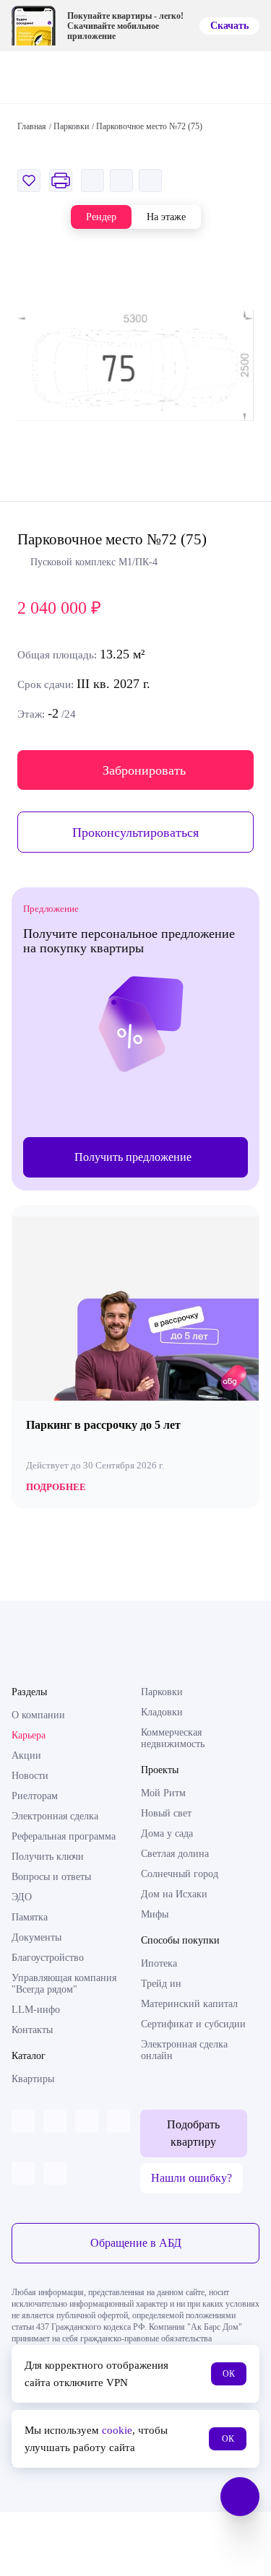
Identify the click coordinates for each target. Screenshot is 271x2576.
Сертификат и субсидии (193, 2024)
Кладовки (162, 1712)
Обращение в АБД (136, 2243)
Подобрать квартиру (193, 2133)
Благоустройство (48, 1958)
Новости (30, 1776)
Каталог (29, 2056)
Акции (26, 1755)
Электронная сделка (55, 1816)
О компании (38, 1715)
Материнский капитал (189, 2004)
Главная (32, 126)
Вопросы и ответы (51, 1877)
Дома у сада (167, 1833)
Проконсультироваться (135, 832)
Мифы (155, 1914)
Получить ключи (48, 1857)
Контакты (32, 2030)
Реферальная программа (64, 1836)
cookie (117, 2430)
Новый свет (166, 1813)
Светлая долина (175, 1854)
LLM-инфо (36, 2010)
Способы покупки (180, 1940)
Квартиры (33, 2079)
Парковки (162, 1692)
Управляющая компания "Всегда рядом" (64, 1984)
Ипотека (159, 1963)
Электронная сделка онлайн (184, 2050)
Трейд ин (161, 1984)
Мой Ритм (163, 1793)
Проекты (160, 1770)
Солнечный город (180, 1874)
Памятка (30, 1917)
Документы (36, 1937)
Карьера (29, 1735)
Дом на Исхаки (174, 1894)
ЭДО (22, 1897)
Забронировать (144, 770)
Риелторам (35, 1796)
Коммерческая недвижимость (173, 1738)
